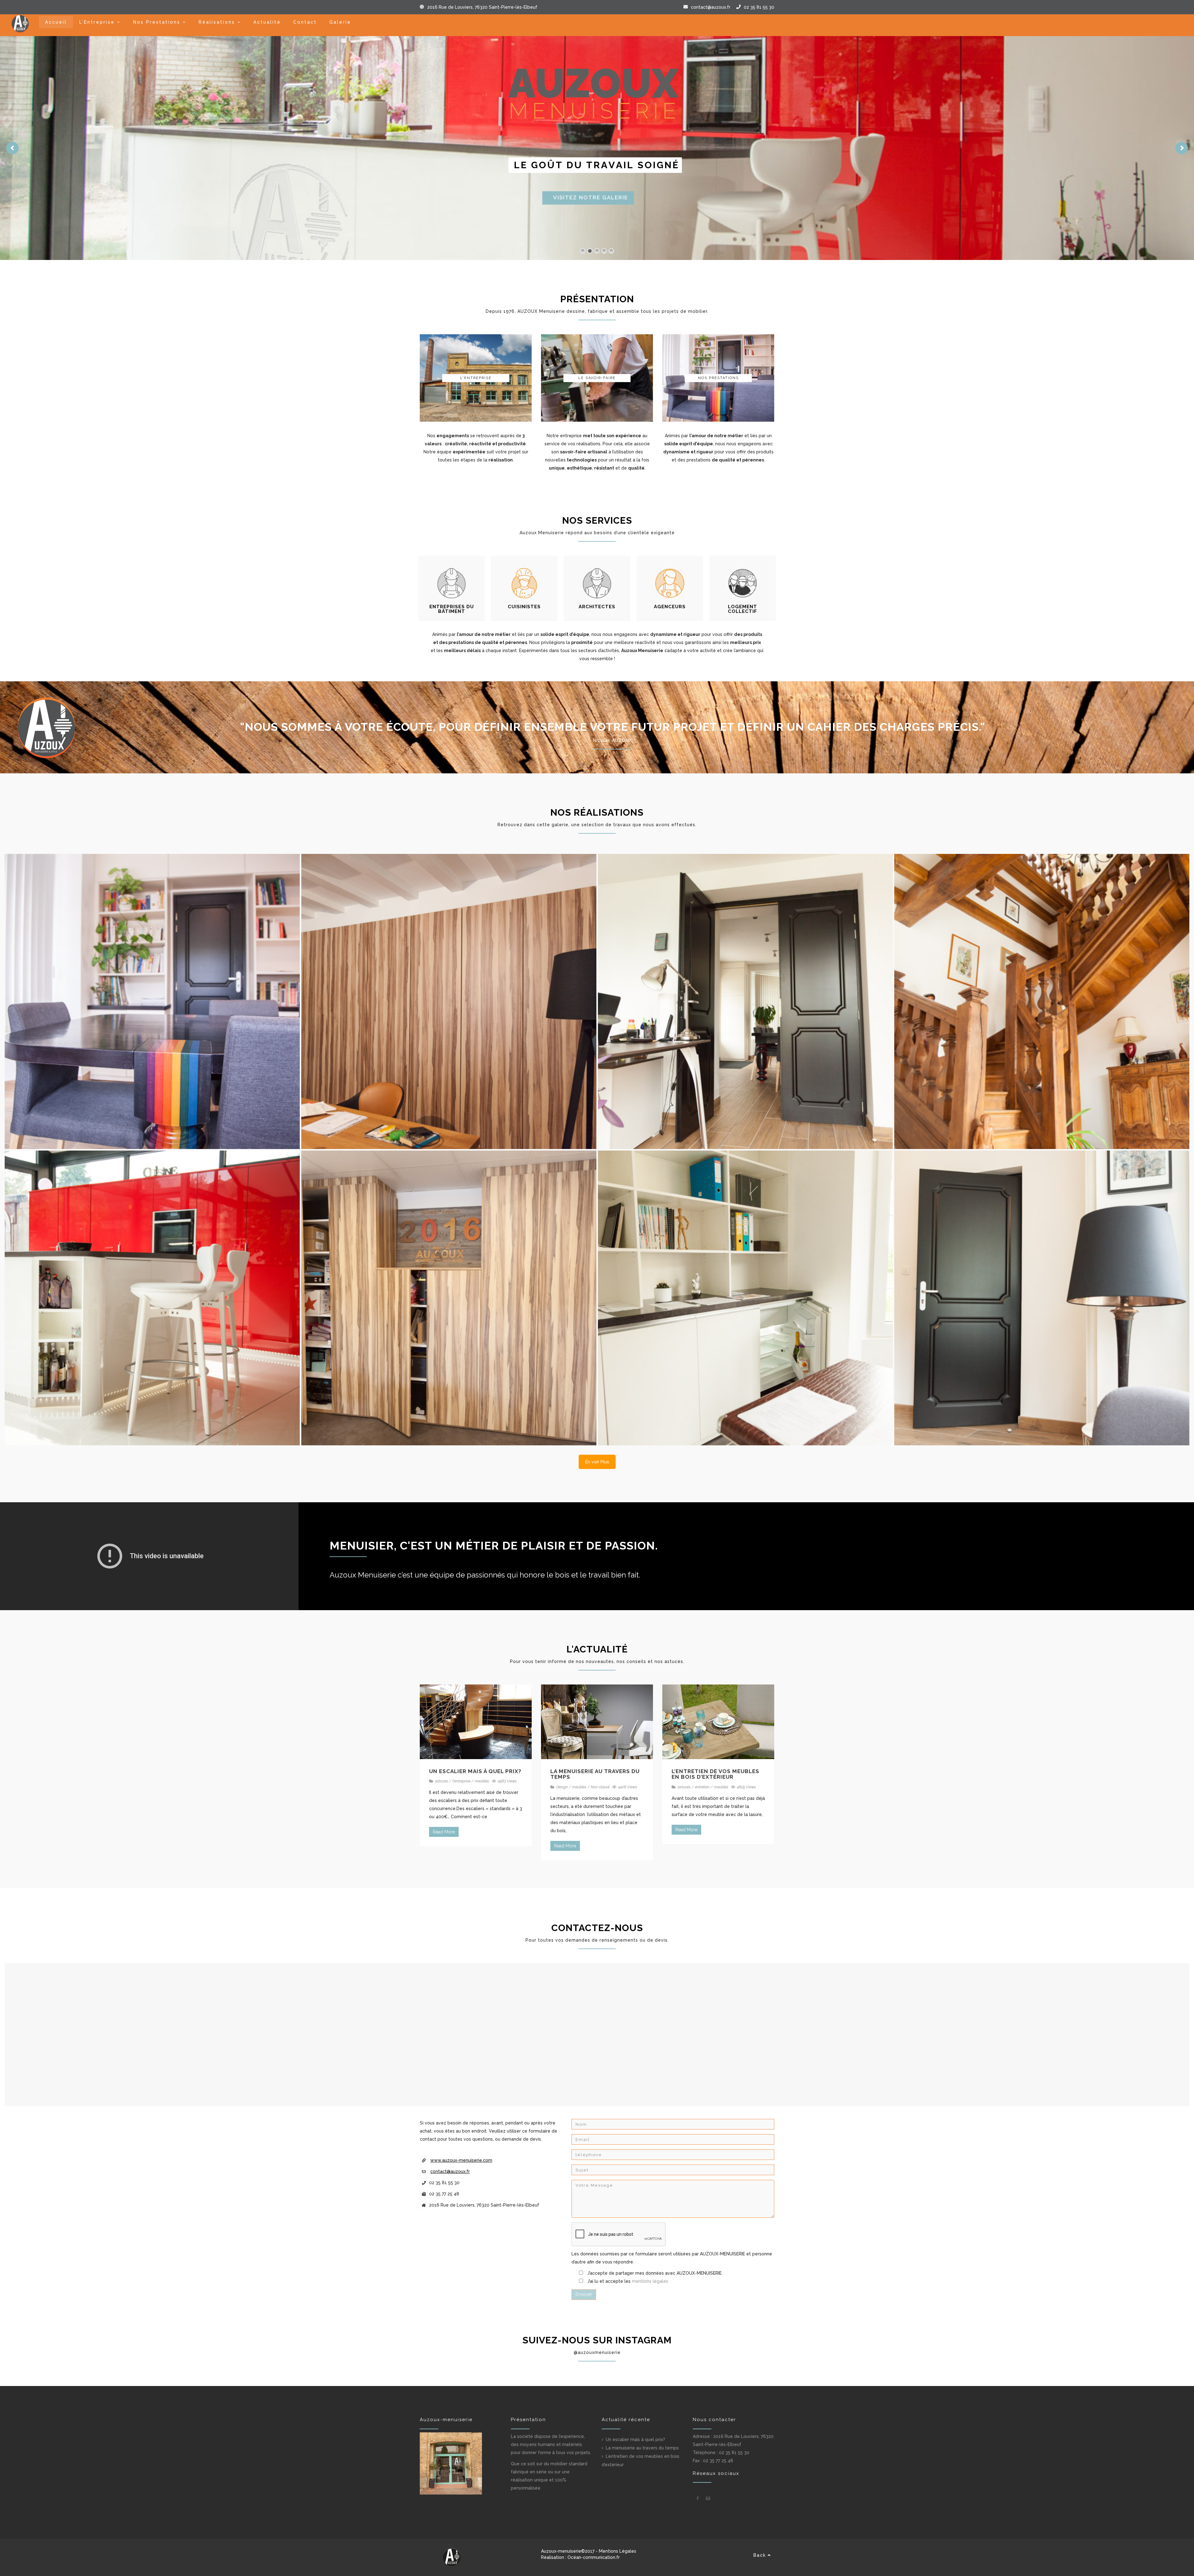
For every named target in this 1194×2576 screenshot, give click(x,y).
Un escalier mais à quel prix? (475, 1771)
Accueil (56, 22)
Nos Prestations (157, 22)
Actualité (267, 22)
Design (562, 1787)
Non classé (600, 1787)
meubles (482, 1781)
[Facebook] (698, 2498)
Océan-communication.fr (594, 2557)
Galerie (340, 22)
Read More (444, 1832)
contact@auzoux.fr (711, 7)
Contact (305, 22)
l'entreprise (461, 1781)
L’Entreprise (97, 22)
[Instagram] (708, 2498)
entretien (702, 1787)
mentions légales (650, 2281)
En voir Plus (597, 1462)
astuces (442, 1781)
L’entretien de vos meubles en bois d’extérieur (715, 1774)
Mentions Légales (618, 2551)
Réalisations (217, 22)
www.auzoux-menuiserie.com (461, 2160)
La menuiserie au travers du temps (595, 1774)
